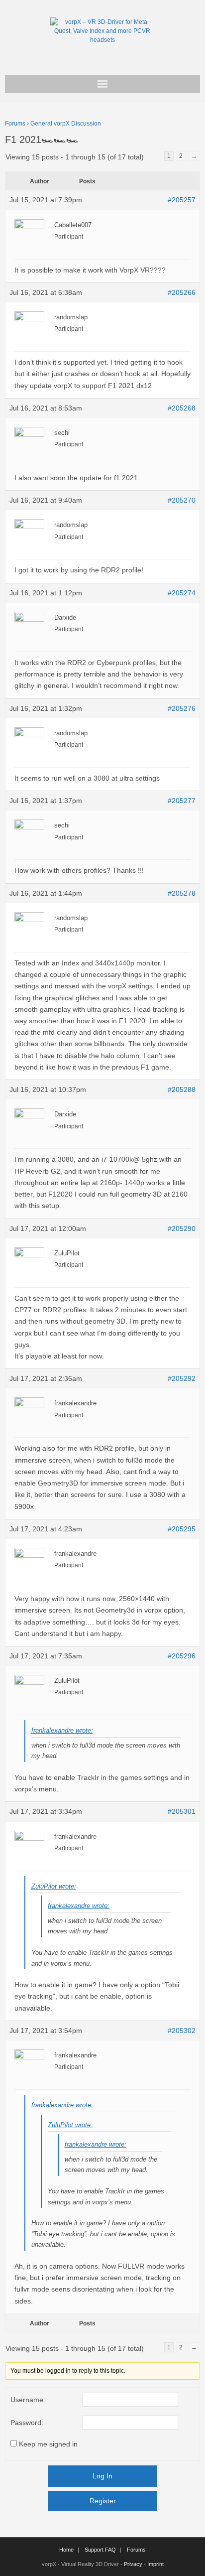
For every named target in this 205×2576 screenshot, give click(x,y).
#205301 (182, 1811)
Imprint (155, 2564)
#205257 (182, 200)
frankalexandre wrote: (62, 1730)
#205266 (182, 292)
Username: (28, 2400)
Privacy (133, 2564)
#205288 (182, 1089)
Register (103, 2501)
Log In (102, 2476)
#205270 (182, 500)
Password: (27, 2423)
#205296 (182, 1656)
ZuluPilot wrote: (54, 1886)
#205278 (182, 893)
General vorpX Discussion (66, 124)
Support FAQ (100, 2550)
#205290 (182, 1228)
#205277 (182, 801)
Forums (15, 124)
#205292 (182, 1378)
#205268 (182, 408)
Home (66, 2550)
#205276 (182, 708)
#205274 (182, 593)
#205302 (182, 2031)
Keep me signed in (48, 2444)
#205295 (182, 1529)
